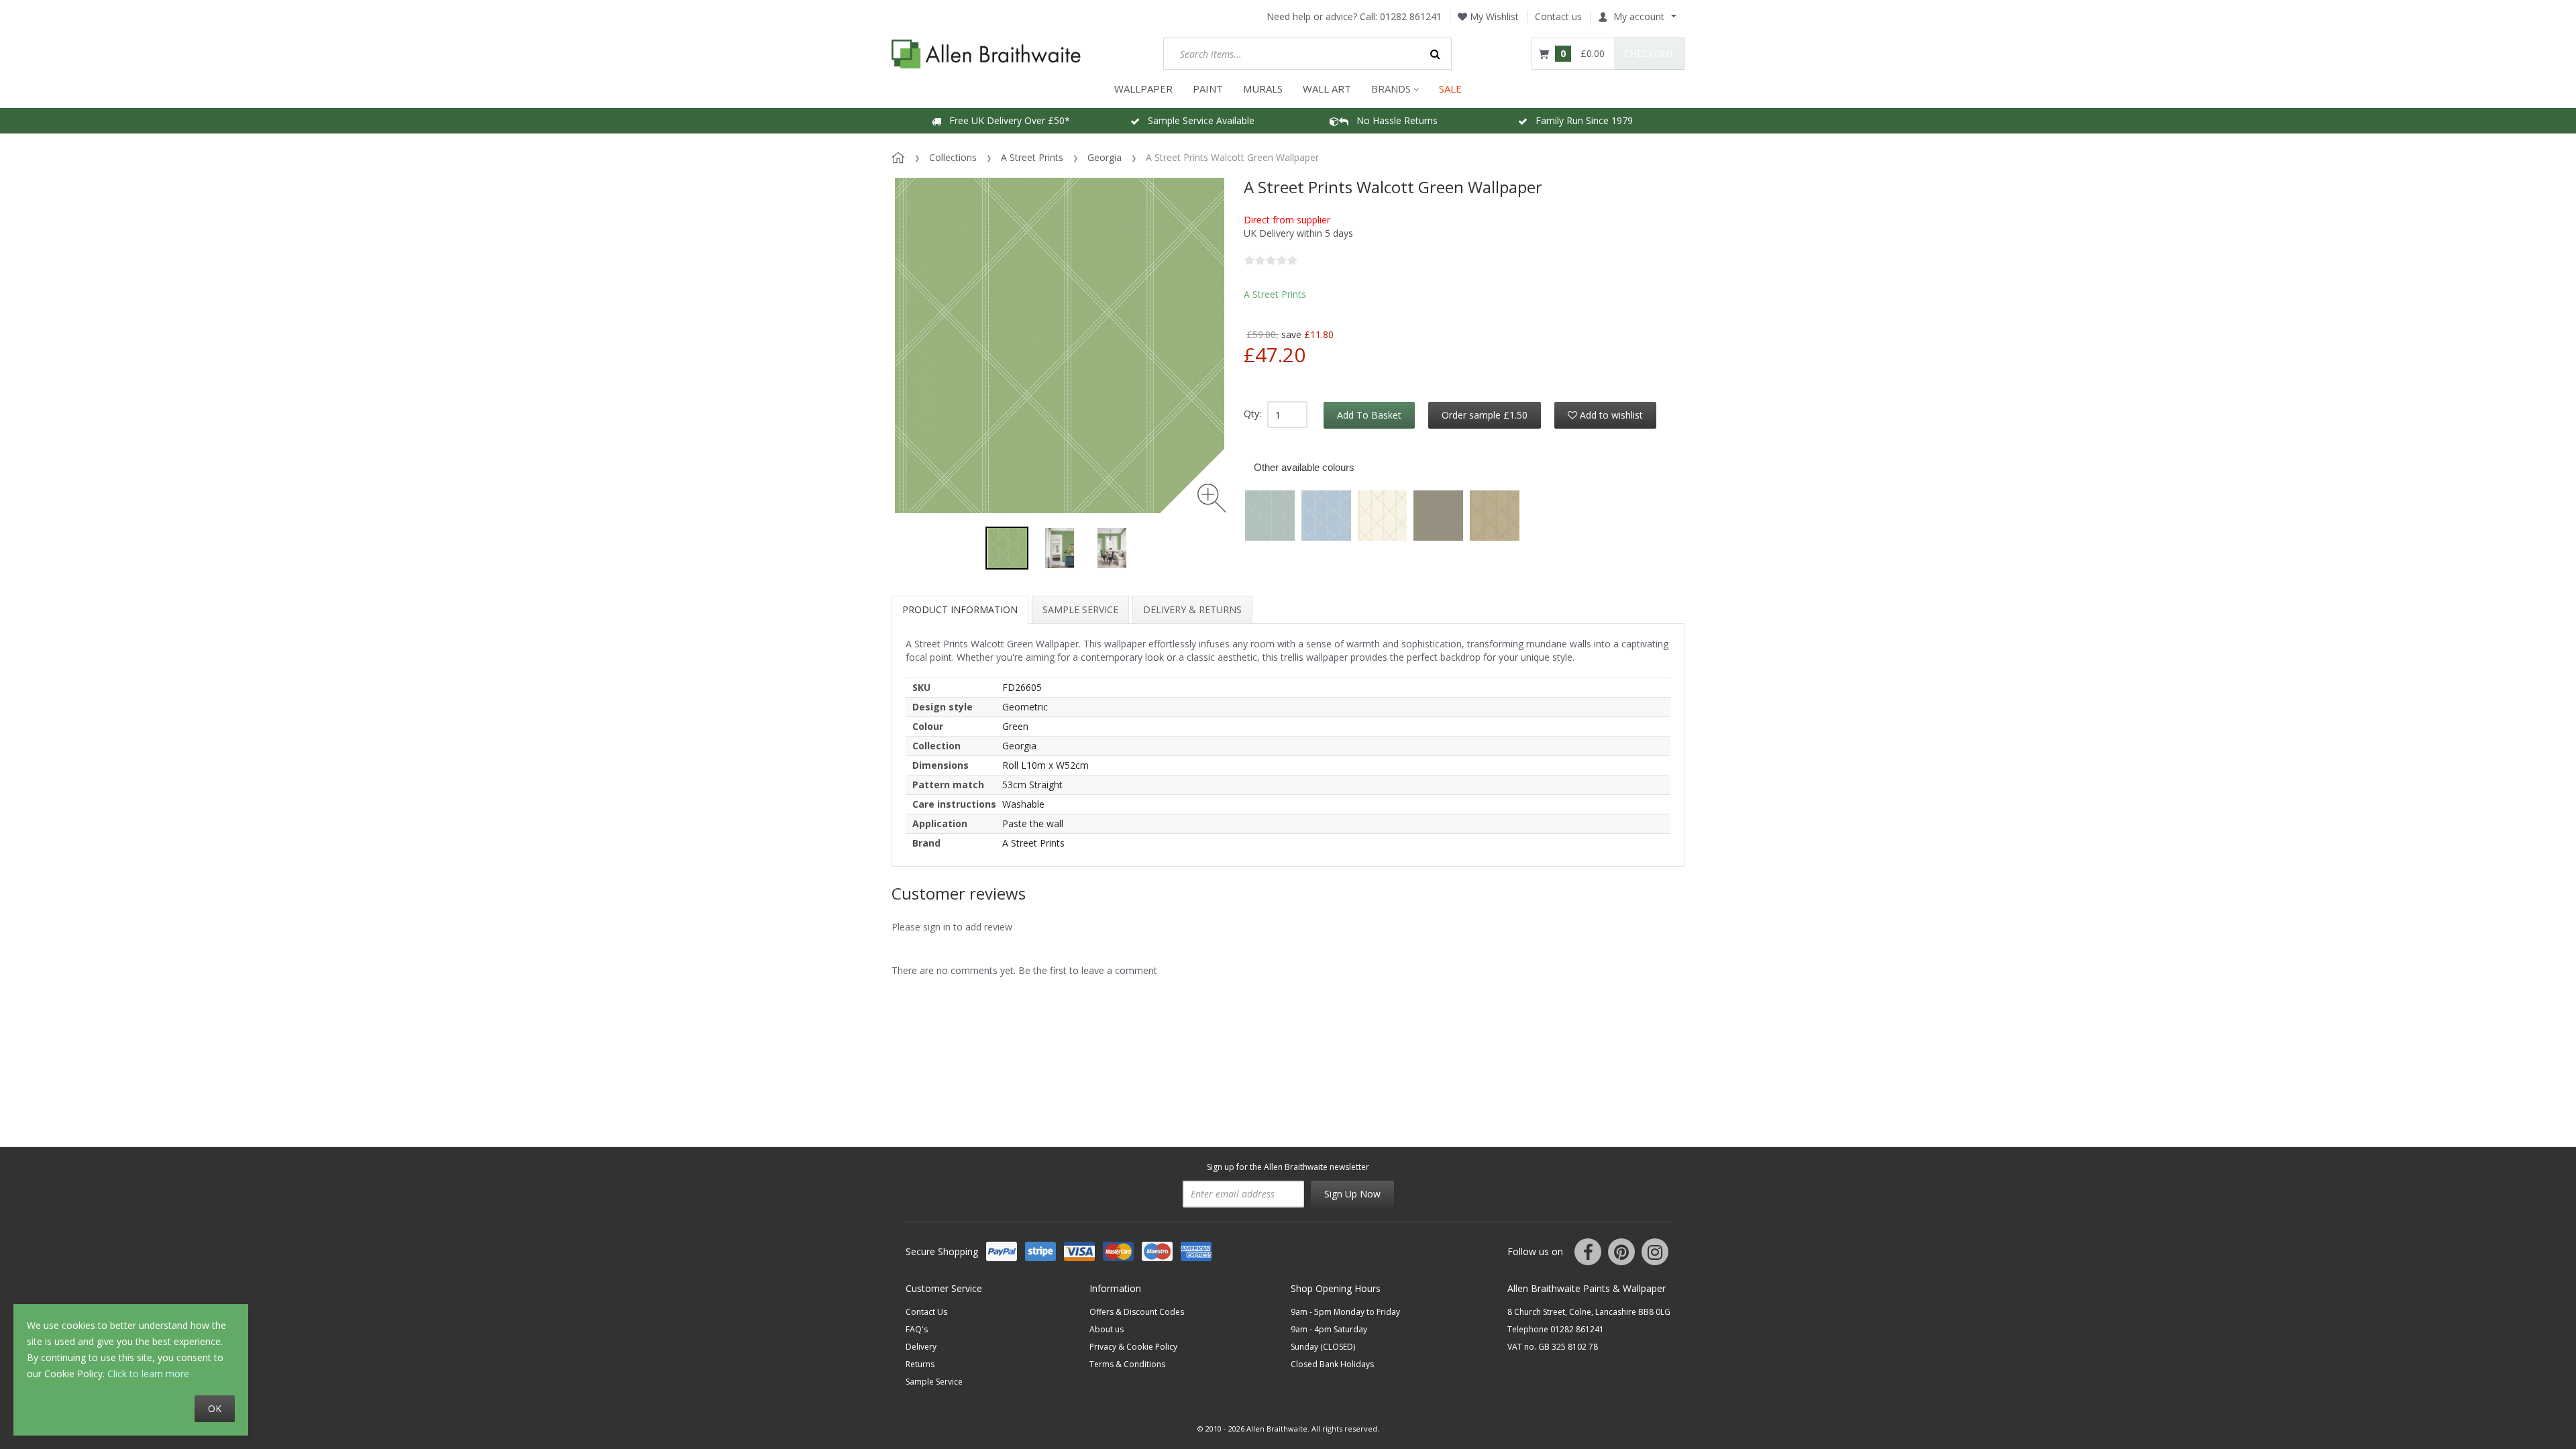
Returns (920, 1364)
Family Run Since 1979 (1580, 120)
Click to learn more (148, 1374)
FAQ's (917, 1329)
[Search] (1436, 54)
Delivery (921, 1347)
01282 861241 (1411, 16)
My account (1639, 16)
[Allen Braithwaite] (986, 54)
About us (1107, 1329)
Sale (1450, 89)
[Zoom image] (1212, 498)
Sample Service (1080, 609)
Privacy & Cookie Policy (1133, 1347)
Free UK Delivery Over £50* (1006, 120)
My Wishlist (1493, 16)
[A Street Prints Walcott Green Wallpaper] (1007, 548)
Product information (960, 609)
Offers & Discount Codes (1137, 1312)
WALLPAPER (1143, 89)
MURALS (1263, 89)
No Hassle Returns (1393, 120)
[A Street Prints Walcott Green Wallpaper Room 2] (1112, 548)
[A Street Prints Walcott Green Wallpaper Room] (1059, 548)
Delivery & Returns (1192, 609)
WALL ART (1327, 89)
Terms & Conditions (1127, 1364)
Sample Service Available (1197, 120)
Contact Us (926, 1312)
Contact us (1558, 16)
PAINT (1208, 89)
